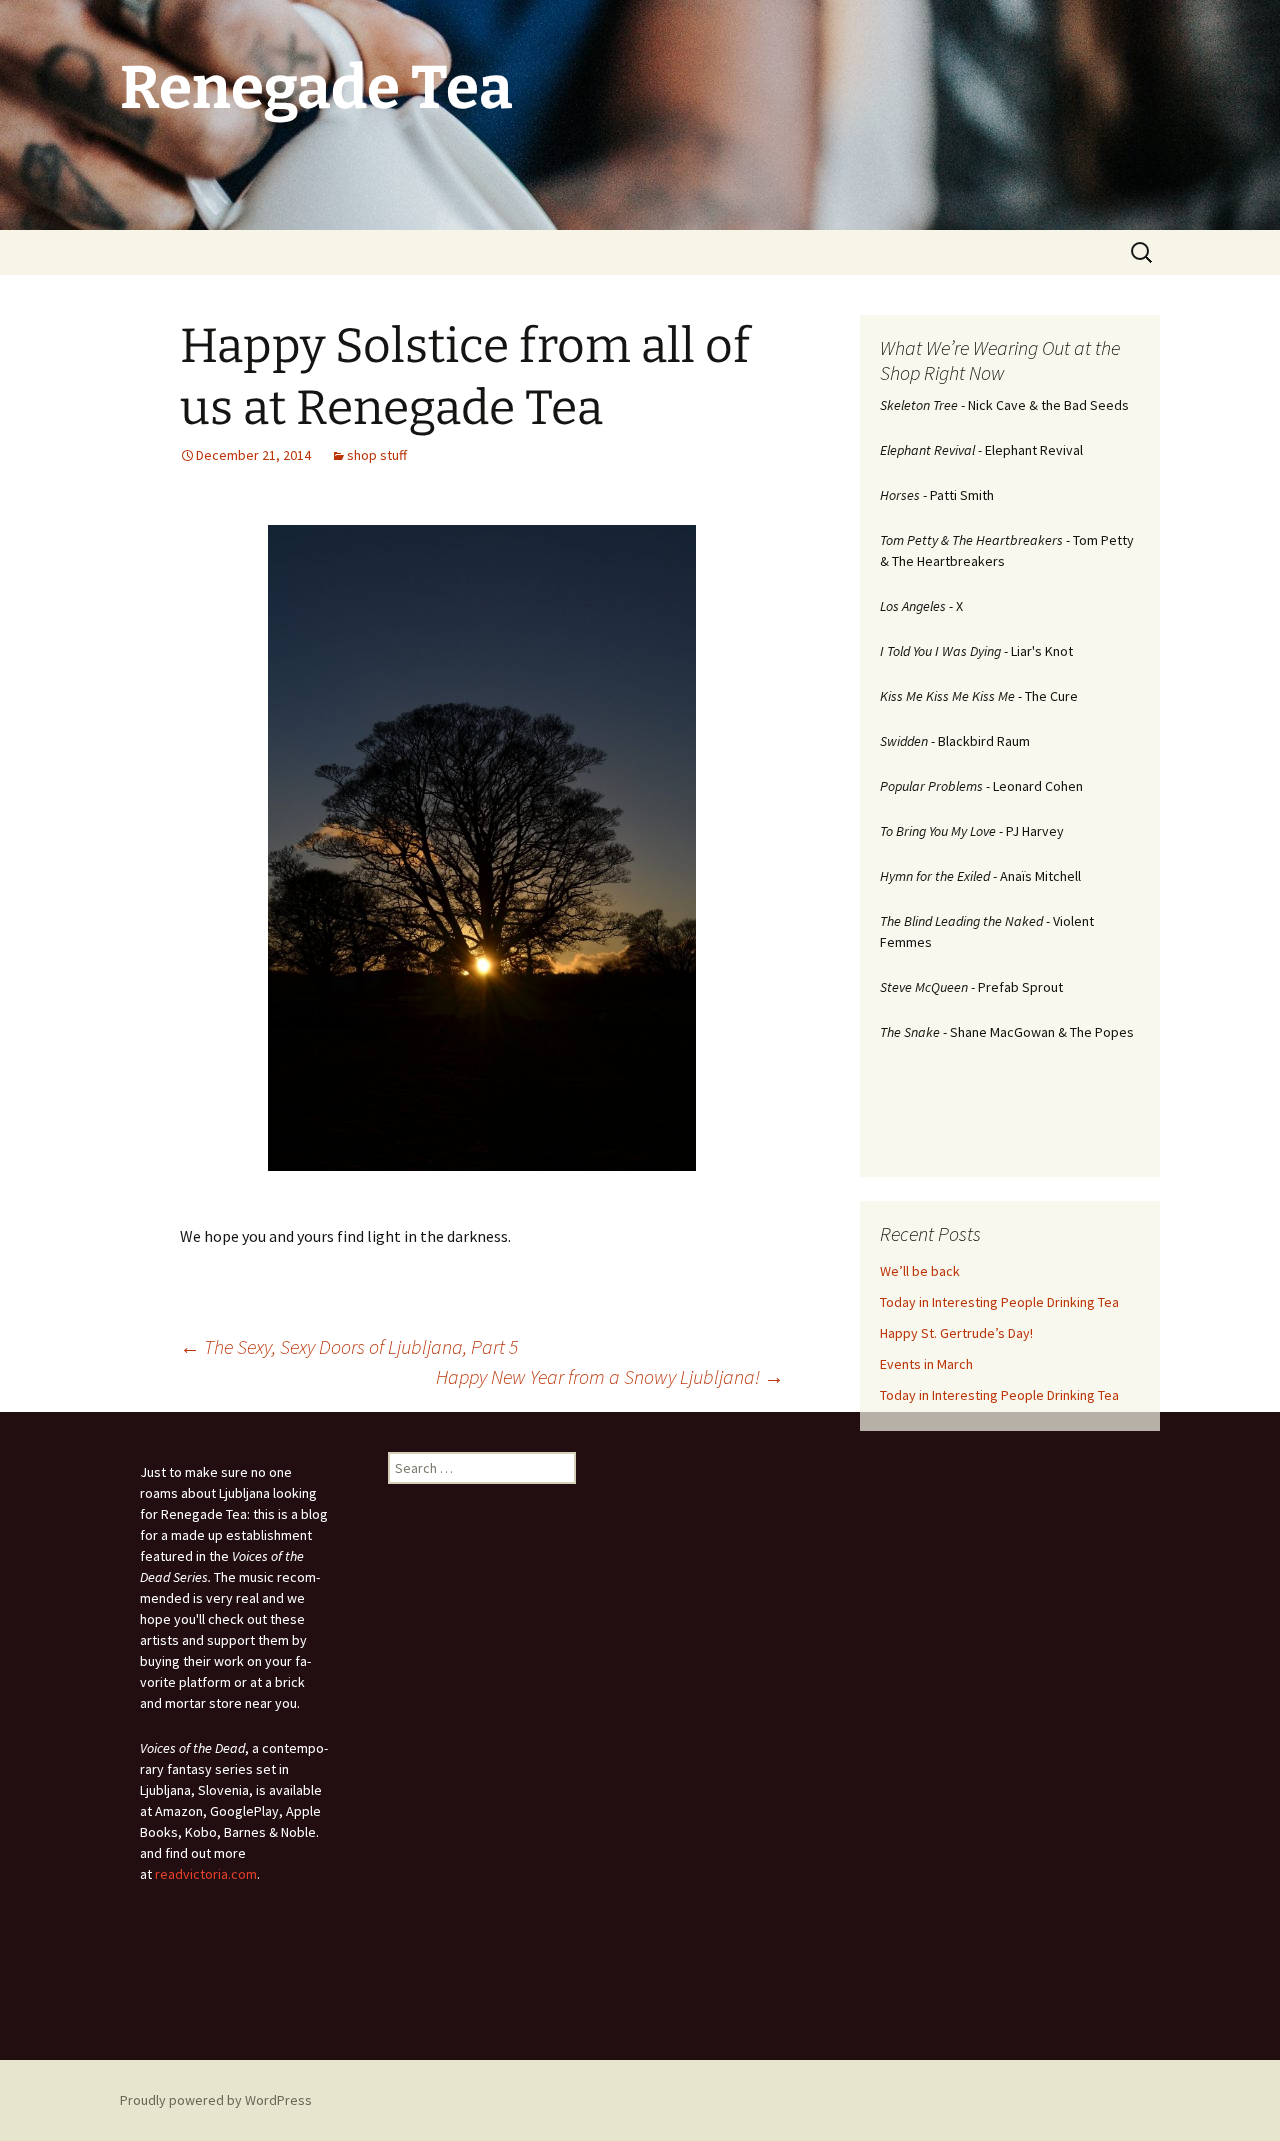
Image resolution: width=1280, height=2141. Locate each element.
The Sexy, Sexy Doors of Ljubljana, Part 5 (349, 1346)
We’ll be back (920, 1271)
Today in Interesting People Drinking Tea (999, 1302)
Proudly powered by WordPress (216, 2100)
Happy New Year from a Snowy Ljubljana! (610, 1376)
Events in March (926, 1364)
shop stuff (377, 455)
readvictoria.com (206, 1874)
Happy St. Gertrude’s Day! (956, 1333)
